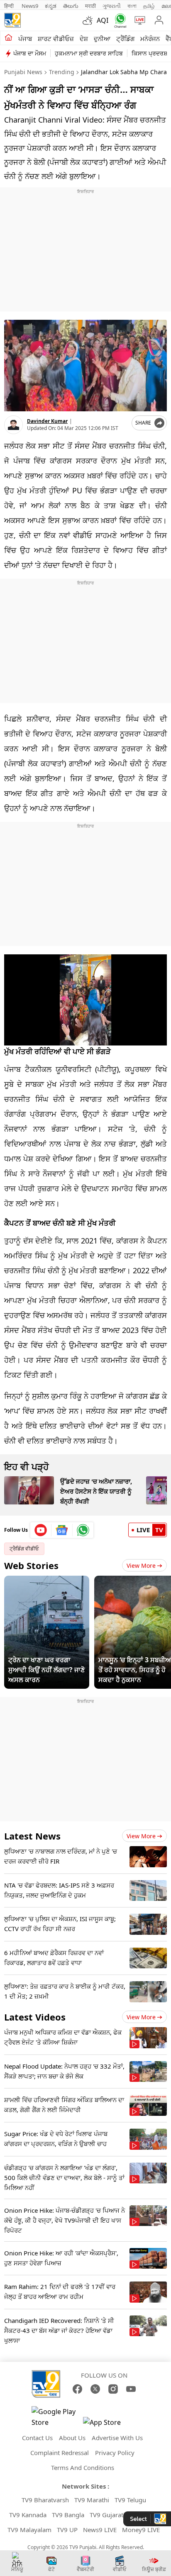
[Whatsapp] (118, 21)
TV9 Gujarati (107, 2515)
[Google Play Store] (56, 2417)
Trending (62, 72)
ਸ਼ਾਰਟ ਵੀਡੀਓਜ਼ (56, 39)
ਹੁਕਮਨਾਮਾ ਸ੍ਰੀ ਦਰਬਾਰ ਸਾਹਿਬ (89, 53)
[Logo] (12, 20)
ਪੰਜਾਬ (25, 39)
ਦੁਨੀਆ (102, 39)
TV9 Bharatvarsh (45, 2500)
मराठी (90, 6)
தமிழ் (149, 6)
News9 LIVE (100, 2530)
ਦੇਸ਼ (84, 39)
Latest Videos (35, 2017)
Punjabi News (23, 72)
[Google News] (62, 1530)
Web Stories (31, 1565)
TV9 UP (67, 2530)
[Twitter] (95, 2389)
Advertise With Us (117, 2438)
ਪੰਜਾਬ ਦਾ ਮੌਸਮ (30, 53)
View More (141, 1566)
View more (141, 1836)
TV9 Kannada (28, 2515)
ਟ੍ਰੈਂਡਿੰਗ (125, 39)
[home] (9, 38)
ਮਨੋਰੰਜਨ (150, 39)
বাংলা (132, 6)
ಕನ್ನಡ (51, 6)
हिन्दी (10, 6)
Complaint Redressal (60, 2453)
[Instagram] (113, 2389)
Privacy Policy (115, 2453)
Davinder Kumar (47, 421)
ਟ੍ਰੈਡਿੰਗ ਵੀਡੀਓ (24, 1549)
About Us (72, 2438)
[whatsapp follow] (83, 1530)
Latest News (32, 1836)
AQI (103, 20)
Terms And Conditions (83, 2467)
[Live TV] (138, 20)
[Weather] (90, 20)
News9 (30, 6)
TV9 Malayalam (29, 2530)
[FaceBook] (77, 2389)
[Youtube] (41, 1530)
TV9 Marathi (92, 2500)
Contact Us (37, 2438)
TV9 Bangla (68, 2515)
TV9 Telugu (130, 2500)
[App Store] (108, 2425)
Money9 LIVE (141, 2530)
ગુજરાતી (112, 6)
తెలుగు (71, 6)
